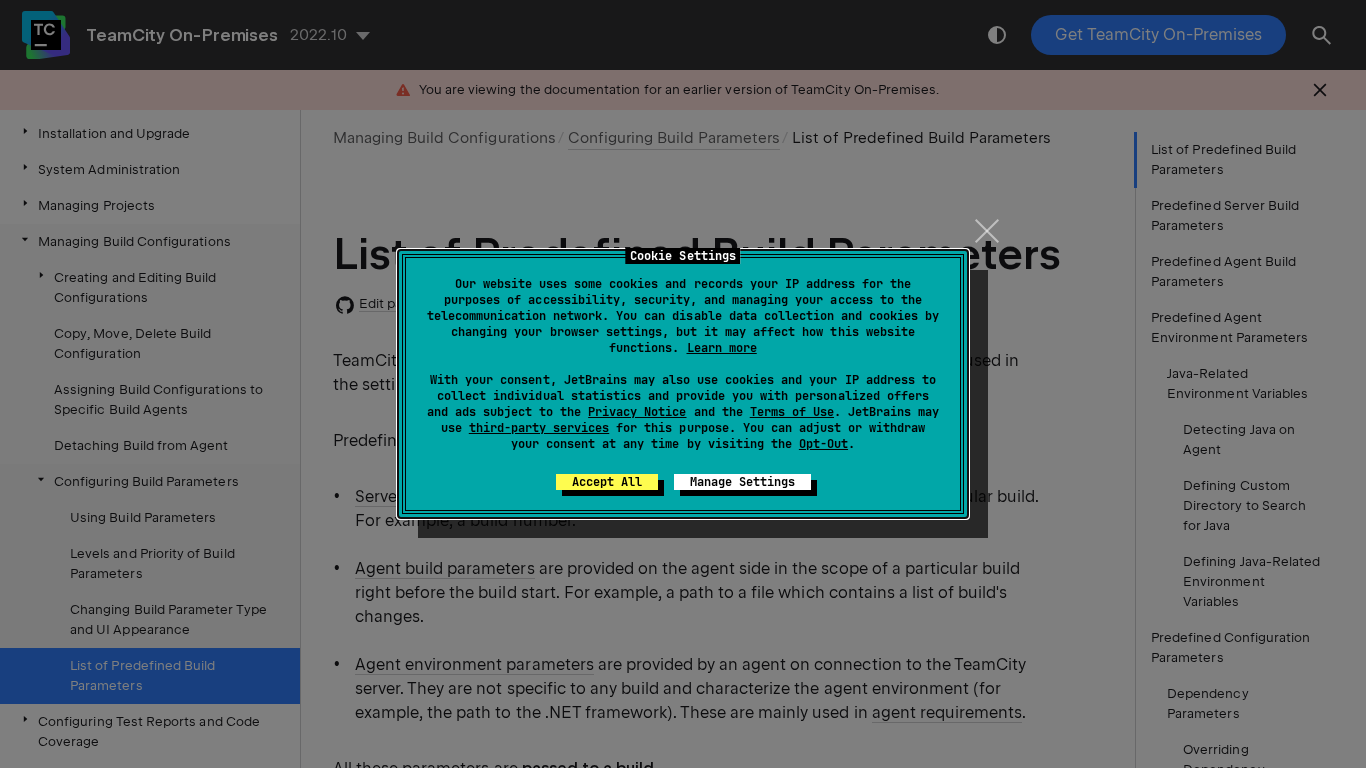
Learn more (722, 348)
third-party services (539, 428)
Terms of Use (792, 412)
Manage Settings (742, 482)
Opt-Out (823, 444)
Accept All (607, 482)
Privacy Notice (637, 412)
